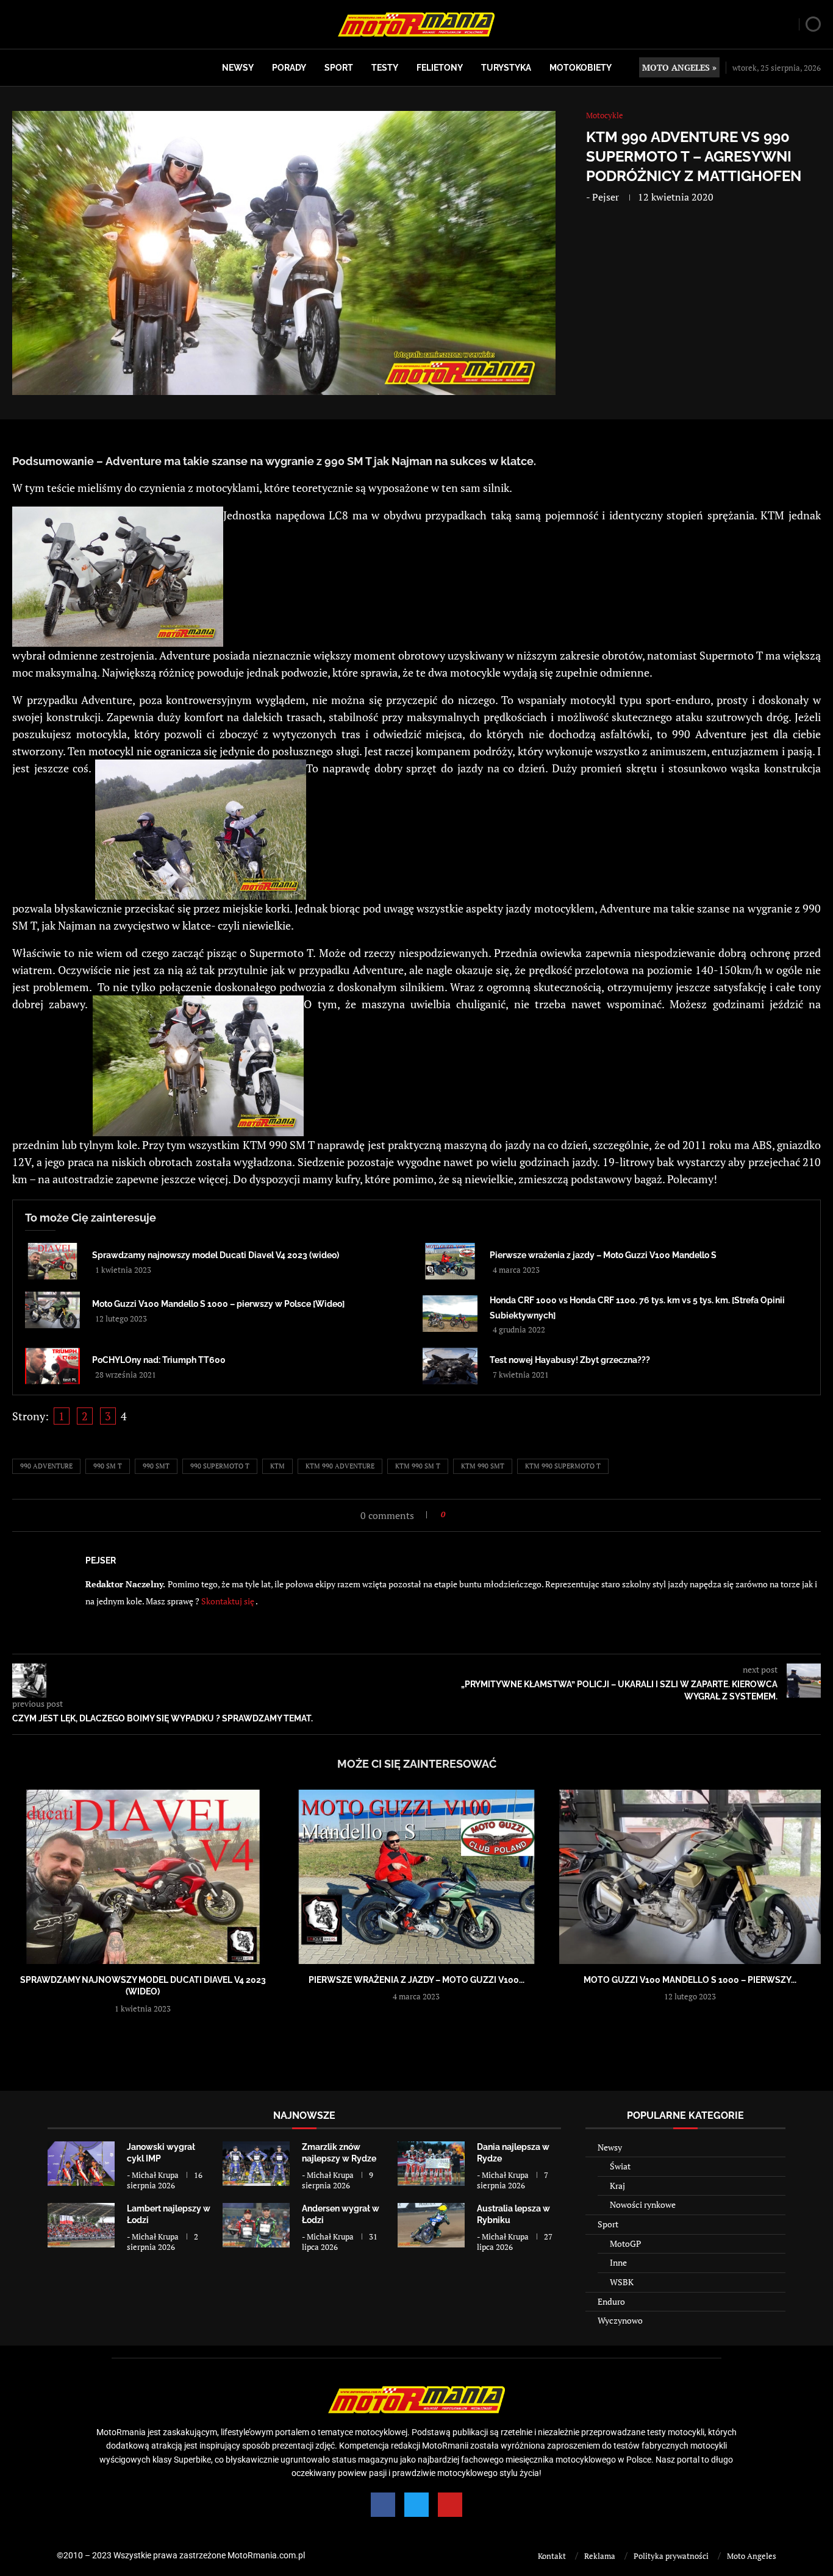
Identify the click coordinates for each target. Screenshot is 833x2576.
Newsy (238, 68)
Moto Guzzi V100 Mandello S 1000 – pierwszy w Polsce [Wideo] (218, 1304)
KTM (277, 1466)
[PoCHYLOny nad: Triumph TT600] (52, 1366)
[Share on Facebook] (458, 1514)
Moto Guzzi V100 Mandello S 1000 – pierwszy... (690, 1980)
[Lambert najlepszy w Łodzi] (81, 2225)
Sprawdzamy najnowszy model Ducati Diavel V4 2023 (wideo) (216, 1255)
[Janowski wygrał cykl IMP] (81, 2164)
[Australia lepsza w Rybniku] (431, 2225)
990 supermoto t (220, 1466)
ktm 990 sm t (418, 1466)
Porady (289, 68)
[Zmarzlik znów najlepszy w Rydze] (256, 2164)
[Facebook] (383, 2505)
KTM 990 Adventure (340, 1466)
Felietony (440, 68)
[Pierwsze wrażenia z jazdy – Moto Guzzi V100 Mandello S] (450, 1261)
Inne (618, 2262)
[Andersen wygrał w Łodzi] (256, 2225)
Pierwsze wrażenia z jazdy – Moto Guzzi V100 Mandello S (603, 1255)
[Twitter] (416, 2505)
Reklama (600, 2556)
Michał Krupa (155, 2175)
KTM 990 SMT (483, 1466)
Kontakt (552, 2556)
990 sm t (108, 1466)
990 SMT (156, 1466)
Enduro (611, 2301)
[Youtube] (450, 2505)
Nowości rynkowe (643, 2204)
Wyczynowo (620, 2320)
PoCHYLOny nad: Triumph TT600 (159, 1360)
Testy (385, 68)
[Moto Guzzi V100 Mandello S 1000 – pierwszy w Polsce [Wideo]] (52, 1310)
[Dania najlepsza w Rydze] (431, 2164)
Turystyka (506, 68)
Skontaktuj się (228, 1601)
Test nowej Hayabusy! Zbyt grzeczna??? (570, 1360)
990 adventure (46, 1466)
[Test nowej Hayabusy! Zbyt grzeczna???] (450, 1366)
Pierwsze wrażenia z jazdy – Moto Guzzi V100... (416, 1980)
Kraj (617, 2186)
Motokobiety (581, 68)
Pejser (606, 197)
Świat (620, 2166)
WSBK (622, 2282)
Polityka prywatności (671, 2556)
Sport (339, 68)
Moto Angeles (752, 2556)
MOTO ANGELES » (679, 67)
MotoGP (625, 2243)
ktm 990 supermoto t (563, 1466)
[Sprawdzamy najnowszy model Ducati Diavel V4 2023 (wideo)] (52, 1261)
